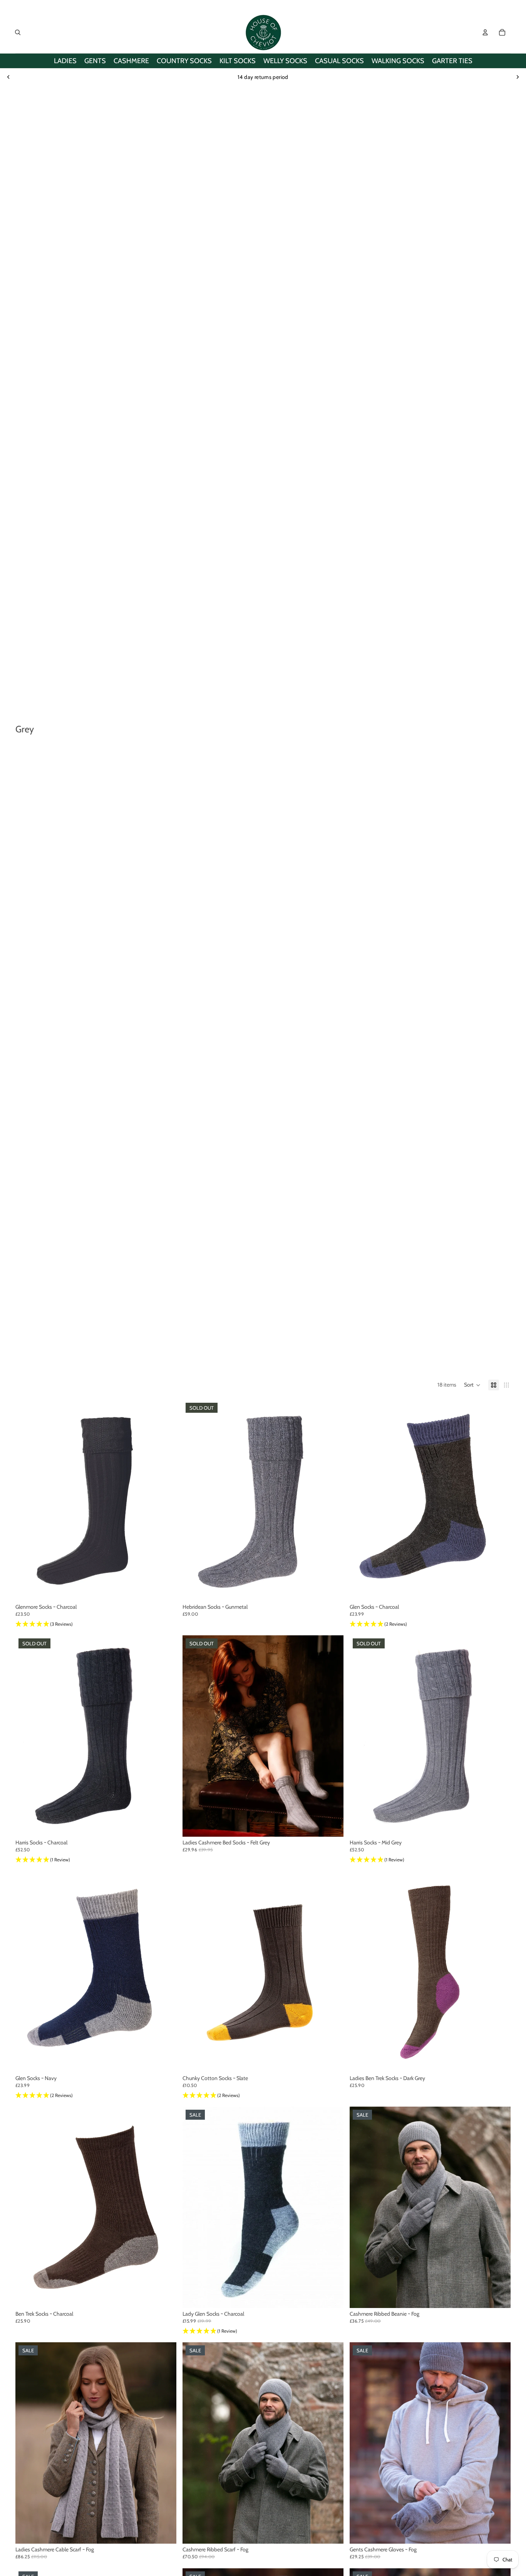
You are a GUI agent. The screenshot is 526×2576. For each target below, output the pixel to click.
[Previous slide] (8, 77)
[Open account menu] (485, 32)
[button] (472, 1385)
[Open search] (18, 32)
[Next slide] (518, 77)
